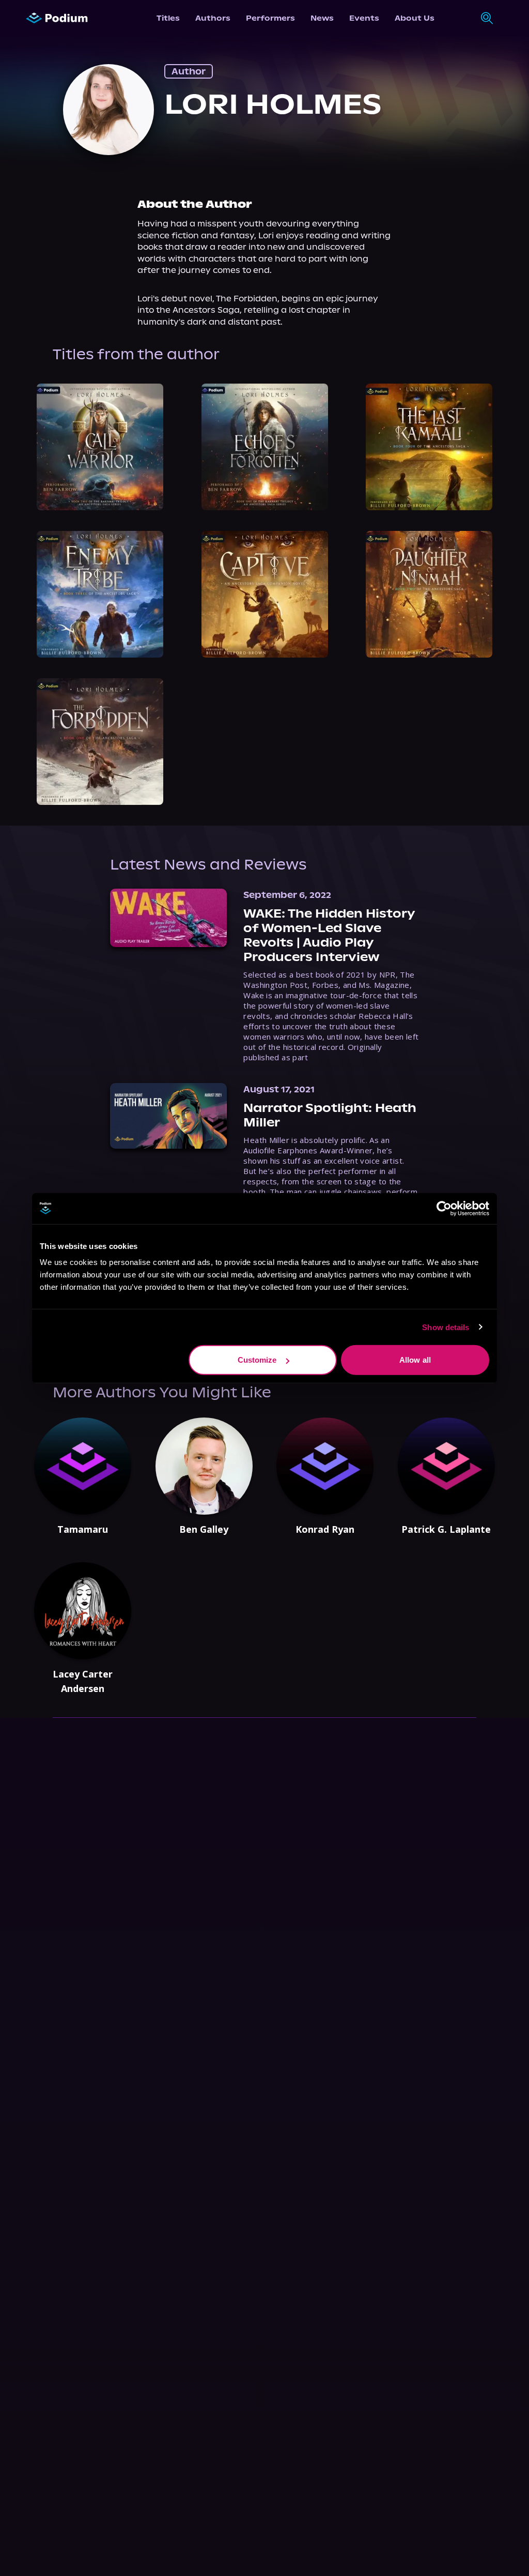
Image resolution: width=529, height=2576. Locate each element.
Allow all (415, 1360)
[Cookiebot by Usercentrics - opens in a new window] (444, 1208)
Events (364, 18)
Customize (257, 1360)
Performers (270, 18)
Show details (446, 1327)
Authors (213, 18)
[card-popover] (100, 447)
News (322, 18)
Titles (168, 18)
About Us (415, 18)
